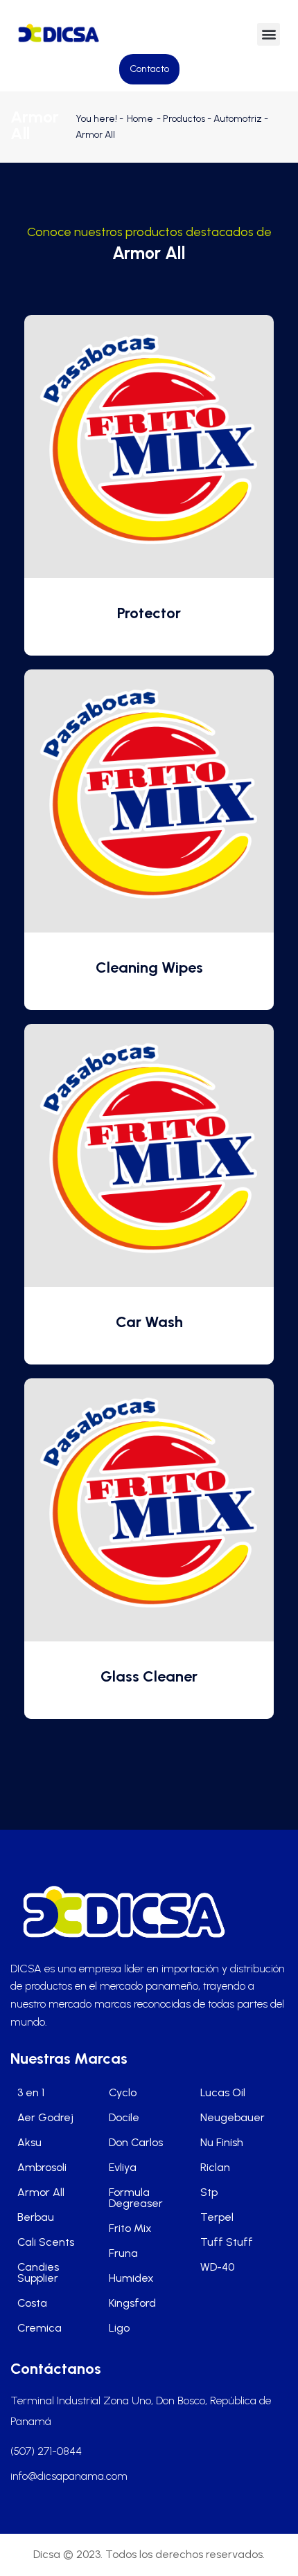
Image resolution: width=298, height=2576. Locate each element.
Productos (184, 119)
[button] (269, 34)
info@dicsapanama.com (69, 2476)
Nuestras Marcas (69, 2059)
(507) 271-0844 (46, 2451)
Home (140, 119)
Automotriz (238, 119)
